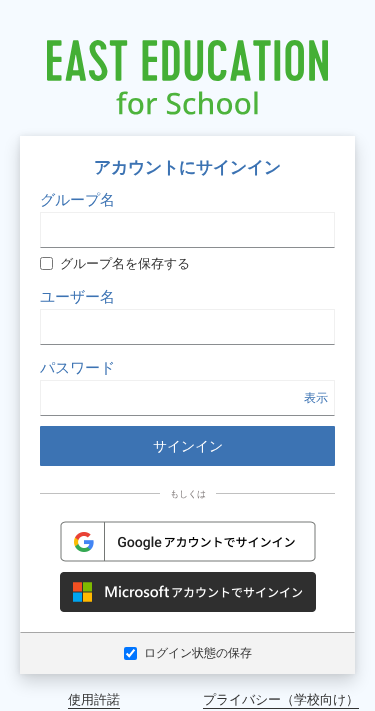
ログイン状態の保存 (198, 652)
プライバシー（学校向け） (281, 699)
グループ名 (77, 199)
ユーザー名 (77, 296)
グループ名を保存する (125, 263)
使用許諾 (94, 699)
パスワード (77, 367)
